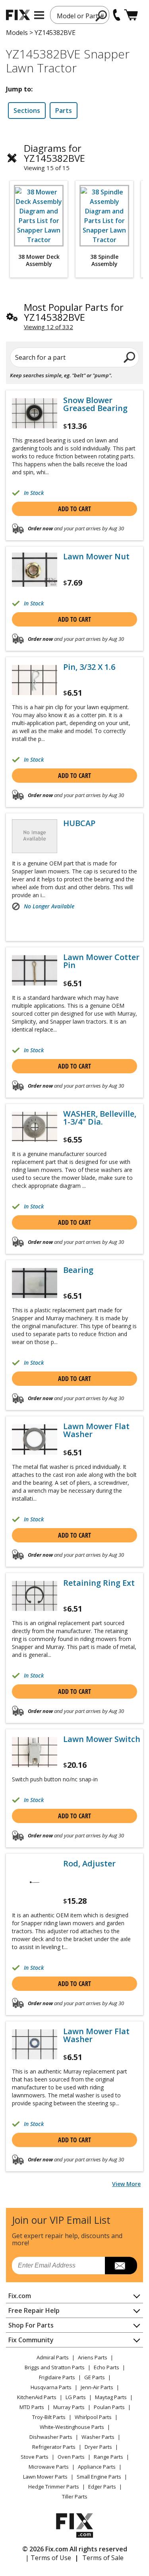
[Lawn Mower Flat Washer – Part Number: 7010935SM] (35, 1439)
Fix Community (31, 2340)
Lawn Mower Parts (45, 2477)
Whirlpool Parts (93, 2417)
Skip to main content (74, 25)
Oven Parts (71, 2457)
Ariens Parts (93, 2357)
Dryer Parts (98, 2447)
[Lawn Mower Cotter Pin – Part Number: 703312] (35, 970)
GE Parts (95, 2377)
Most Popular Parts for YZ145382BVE (74, 312)
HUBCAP (79, 823)
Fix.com (20, 2296)
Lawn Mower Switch (102, 1739)
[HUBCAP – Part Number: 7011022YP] (35, 836)
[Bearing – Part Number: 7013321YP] (35, 1283)
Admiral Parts (53, 2357)
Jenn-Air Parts (97, 2387)
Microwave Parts (49, 2467)
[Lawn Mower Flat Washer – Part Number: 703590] (35, 2044)
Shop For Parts (31, 2325)
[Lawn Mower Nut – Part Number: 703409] (35, 569)
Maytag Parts (111, 2397)
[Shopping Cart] (131, 15)
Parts (64, 111)
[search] (102, 16)
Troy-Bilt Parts (49, 2417)
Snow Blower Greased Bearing (95, 404)
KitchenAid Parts (37, 2397)
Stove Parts (35, 2457)
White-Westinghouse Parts (72, 2427)
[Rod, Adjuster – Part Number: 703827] (35, 1882)
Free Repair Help (34, 2310)
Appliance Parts (97, 2467)
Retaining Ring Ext (99, 1583)
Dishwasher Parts (51, 2437)
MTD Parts (32, 2407)
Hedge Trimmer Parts (54, 2487)
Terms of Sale (103, 2558)
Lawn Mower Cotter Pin (101, 961)
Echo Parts (106, 2367)
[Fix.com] (18, 15)
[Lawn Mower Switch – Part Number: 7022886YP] (35, 1752)
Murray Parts (69, 2407)
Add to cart (74, 509)
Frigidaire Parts (57, 2377)
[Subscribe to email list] (121, 2266)
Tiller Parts (75, 2496)
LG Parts (76, 2397)
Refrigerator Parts (54, 2447)
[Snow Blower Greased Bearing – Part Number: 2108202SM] (35, 413)
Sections (27, 111)
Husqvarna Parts (51, 2387)
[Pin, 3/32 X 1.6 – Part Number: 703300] (35, 680)
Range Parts (108, 2457)
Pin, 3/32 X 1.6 (89, 667)
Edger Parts (102, 2487)
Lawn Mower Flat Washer (96, 1430)
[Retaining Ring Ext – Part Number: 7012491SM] (35, 1596)
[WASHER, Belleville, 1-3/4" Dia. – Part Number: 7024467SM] (35, 1127)
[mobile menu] (39, 15)
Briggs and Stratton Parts (55, 2367)
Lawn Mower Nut (96, 557)
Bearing (78, 1270)
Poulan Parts (109, 2407)
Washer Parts (98, 2437)
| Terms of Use (48, 2558)
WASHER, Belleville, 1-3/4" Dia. (100, 1118)
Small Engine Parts (99, 2477)
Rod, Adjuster (89, 1864)
